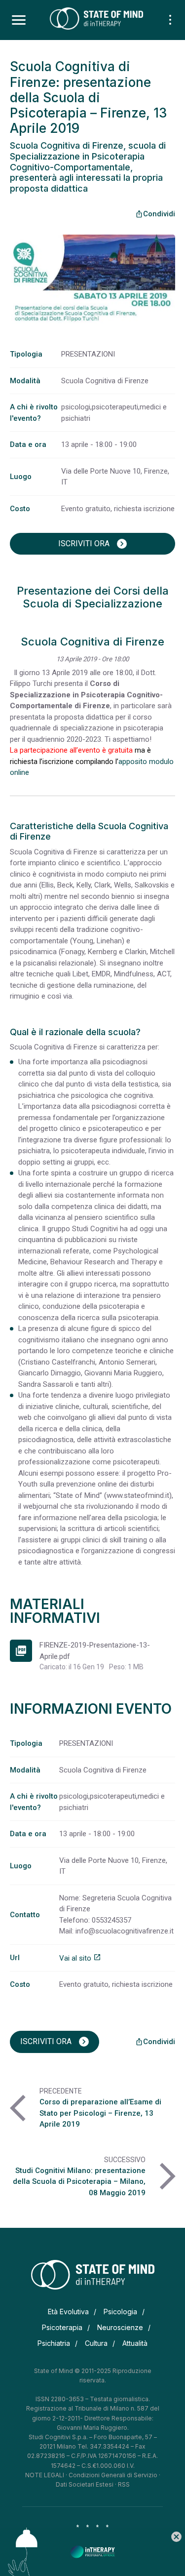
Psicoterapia (62, 2327)
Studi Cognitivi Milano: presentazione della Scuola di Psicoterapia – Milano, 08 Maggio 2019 (79, 2182)
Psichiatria (54, 2343)
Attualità (135, 2343)
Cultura (96, 2343)
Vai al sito (80, 1958)
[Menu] (19, 20)
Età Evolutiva (68, 2312)
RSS (124, 2484)
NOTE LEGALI (45, 2475)
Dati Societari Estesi (85, 2484)
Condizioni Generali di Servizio (113, 2475)
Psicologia (120, 2312)
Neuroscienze (120, 2327)
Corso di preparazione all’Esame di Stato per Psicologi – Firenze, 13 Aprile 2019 (100, 2113)
